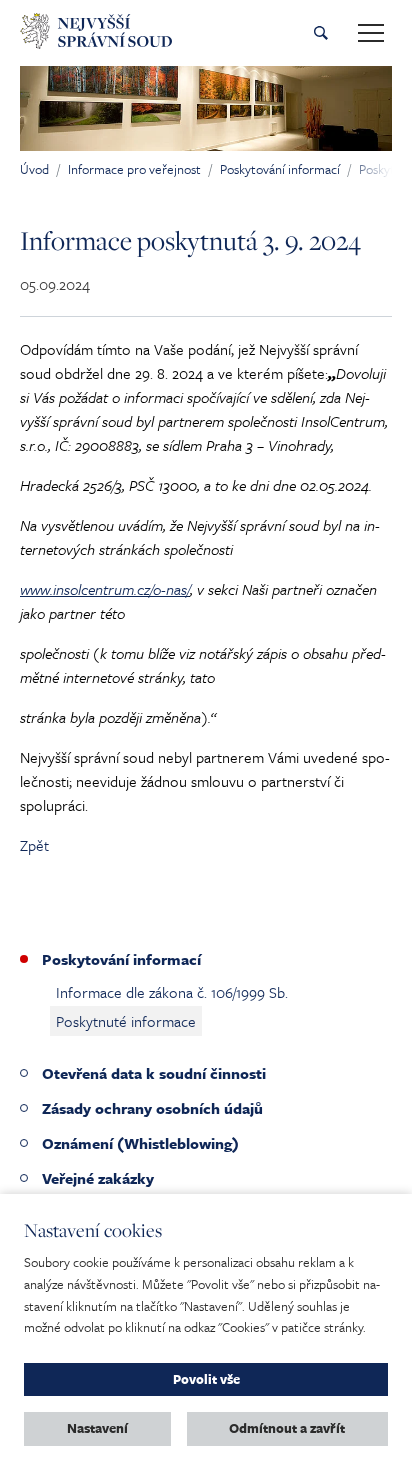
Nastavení (97, 1428)
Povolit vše (206, 1379)
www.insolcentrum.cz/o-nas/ (105, 589)
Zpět (34, 845)
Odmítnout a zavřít (287, 1428)
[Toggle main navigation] (371, 33)
